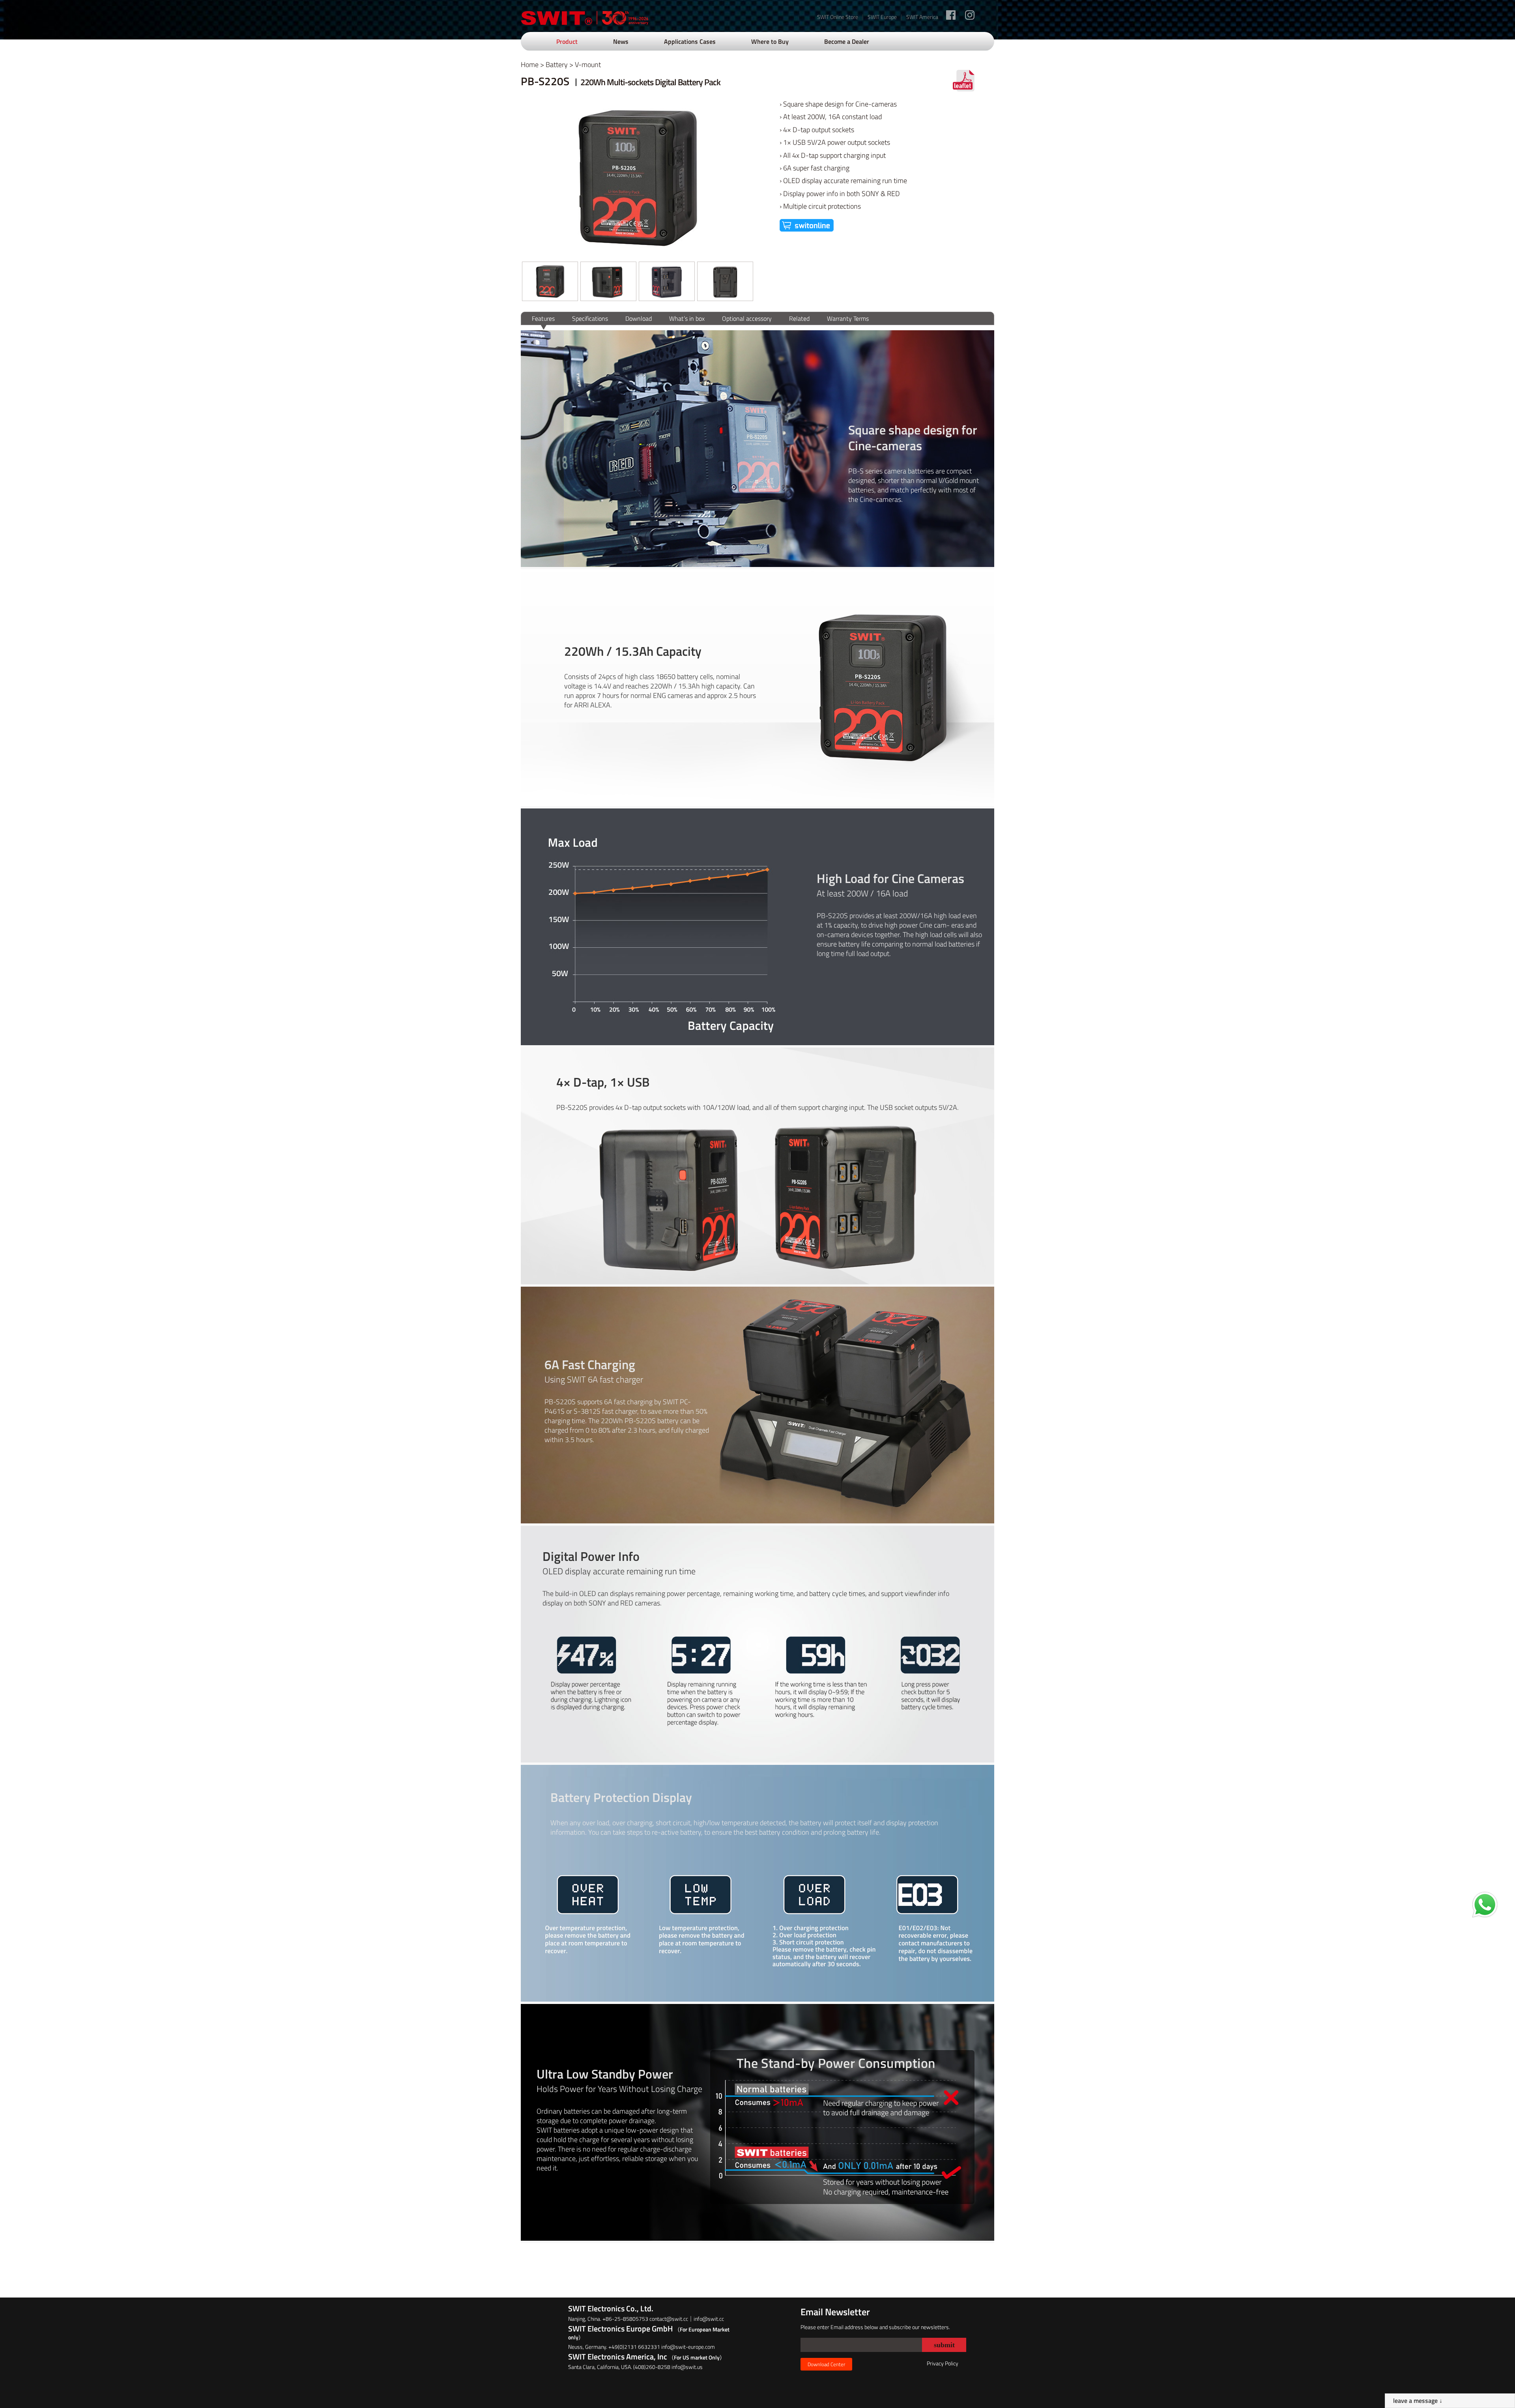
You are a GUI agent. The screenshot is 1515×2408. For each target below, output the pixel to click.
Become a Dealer (847, 41)
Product (567, 41)
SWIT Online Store (838, 17)
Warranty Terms (848, 318)
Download (639, 318)
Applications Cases (690, 41)
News (621, 41)
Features (543, 318)
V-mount (588, 65)
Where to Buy (770, 41)
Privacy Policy (943, 2363)
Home (530, 65)
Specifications (590, 318)
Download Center (826, 2364)
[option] (550, 282)
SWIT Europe (882, 17)
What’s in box (687, 318)
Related (799, 318)
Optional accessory (747, 318)
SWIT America (922, 17)
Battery (557, 65)
